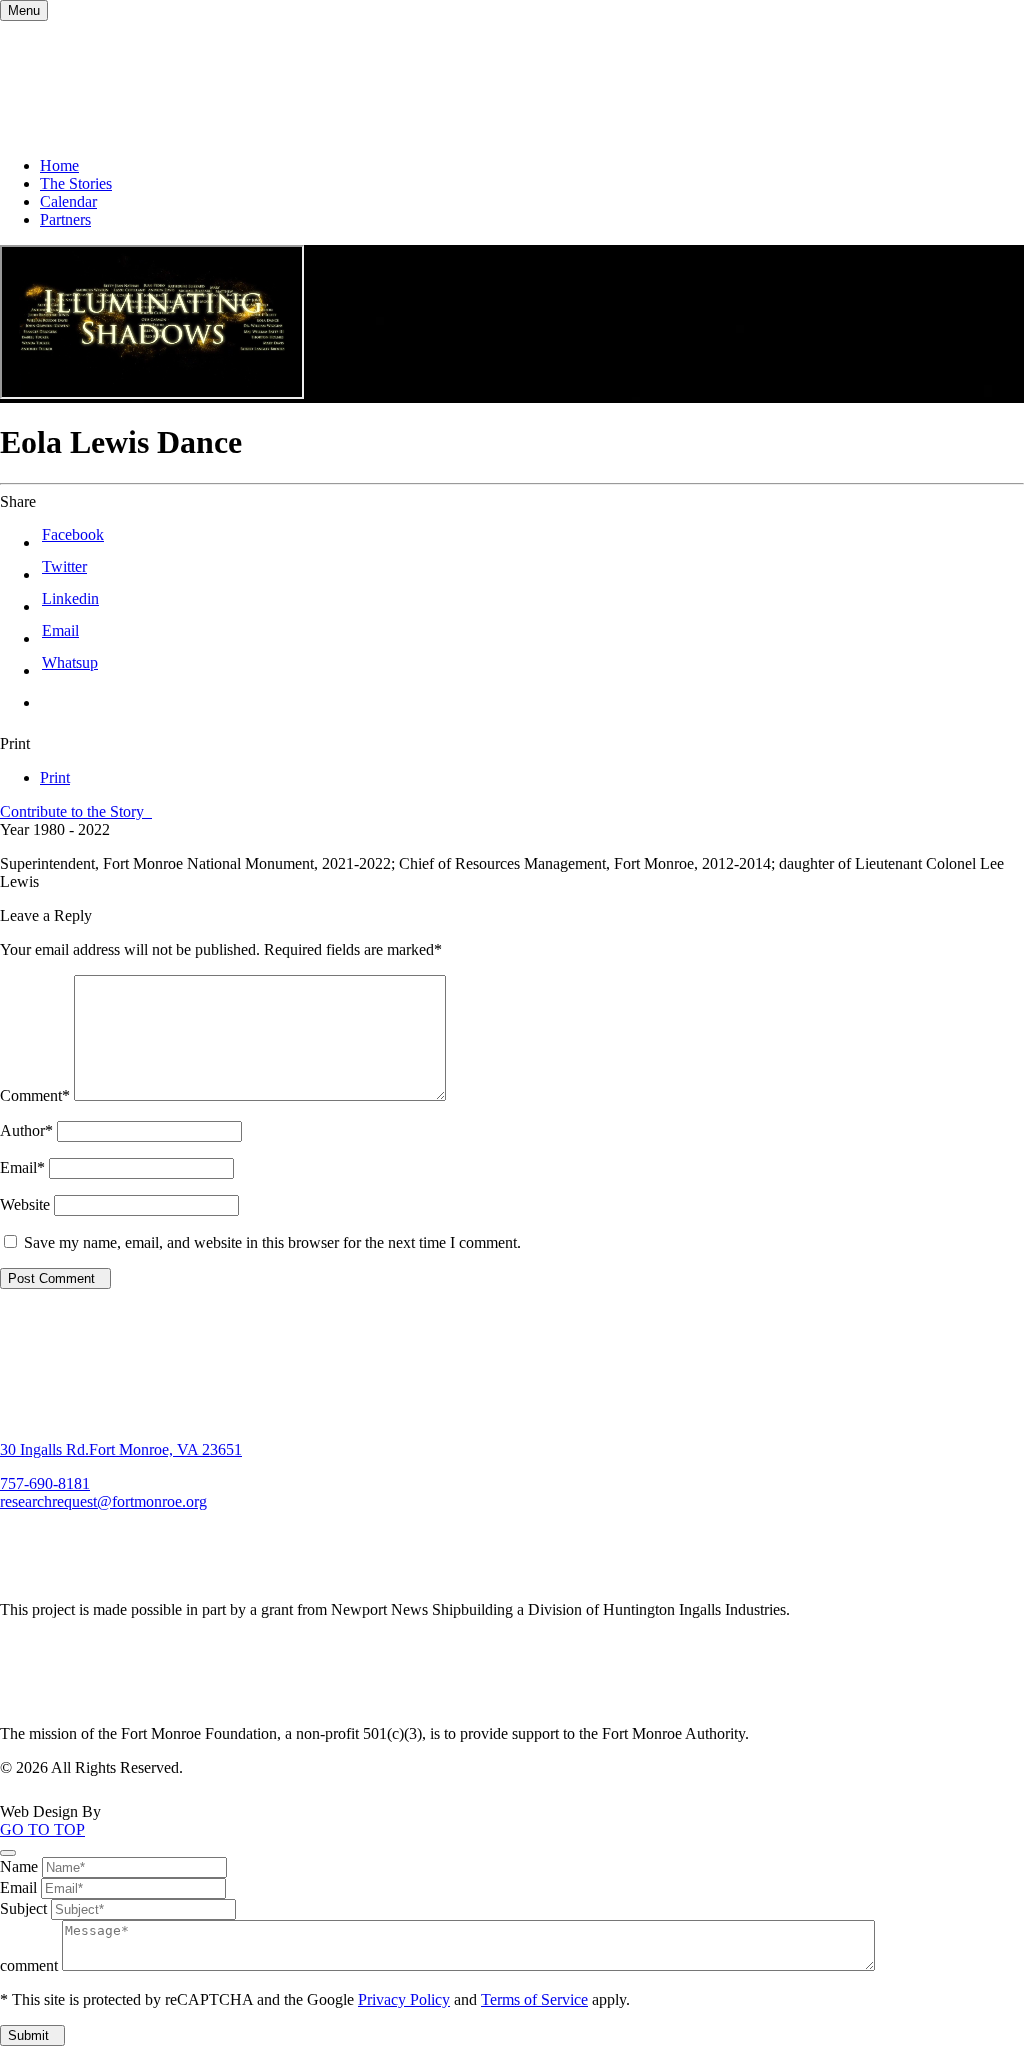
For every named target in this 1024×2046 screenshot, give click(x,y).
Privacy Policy (404, 1999)
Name (19, 1866)
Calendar (68, 201)
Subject (23, 1908)
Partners (65, 219)
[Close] (8, 1853)
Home (59, 165)
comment (29, 1965)
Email (22, 1167)
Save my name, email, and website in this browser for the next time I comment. (272, 1242)
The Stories (76, 183)
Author (26, 1130)
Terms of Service (534, 1999)
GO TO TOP (42, 1829)
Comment (35, 1095)
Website (25, 1204)
